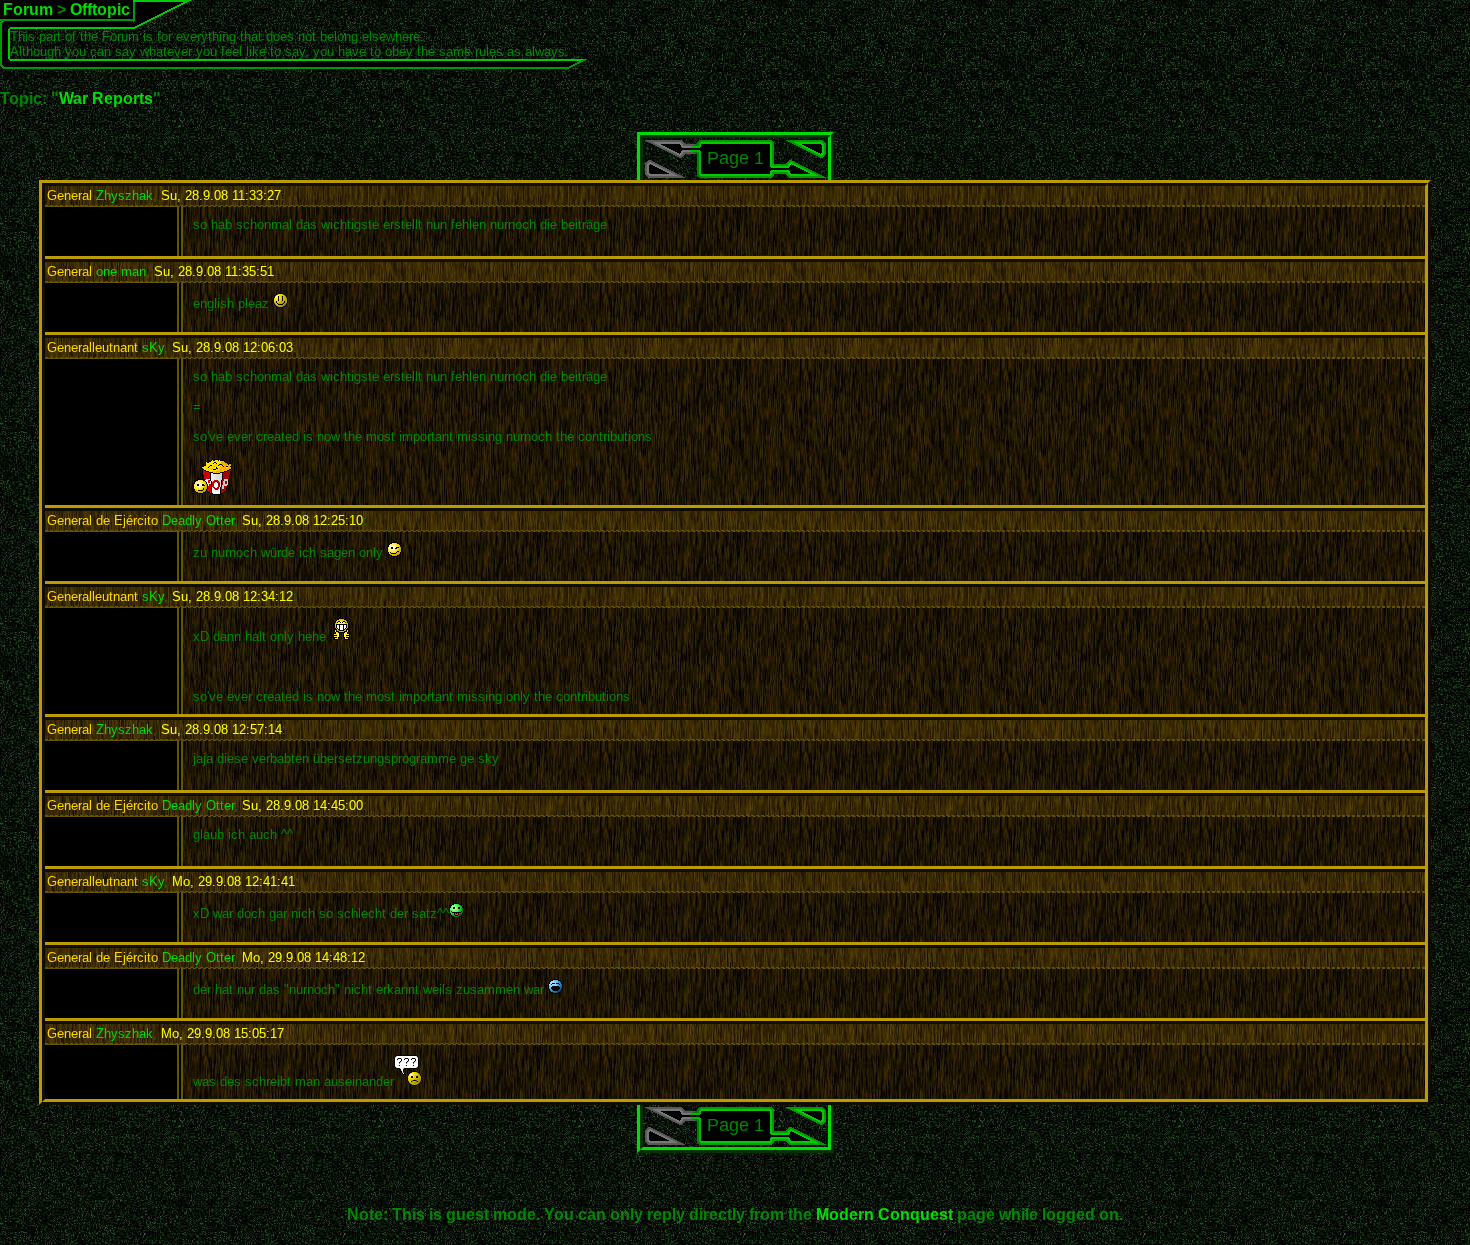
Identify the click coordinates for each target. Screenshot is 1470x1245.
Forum (28, 9)
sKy (105, 347)
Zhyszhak (100, 195)
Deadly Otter (140, 520)
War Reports (106, 98)
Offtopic (100, 9)
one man (96, 271)
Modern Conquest (884, 1214)
